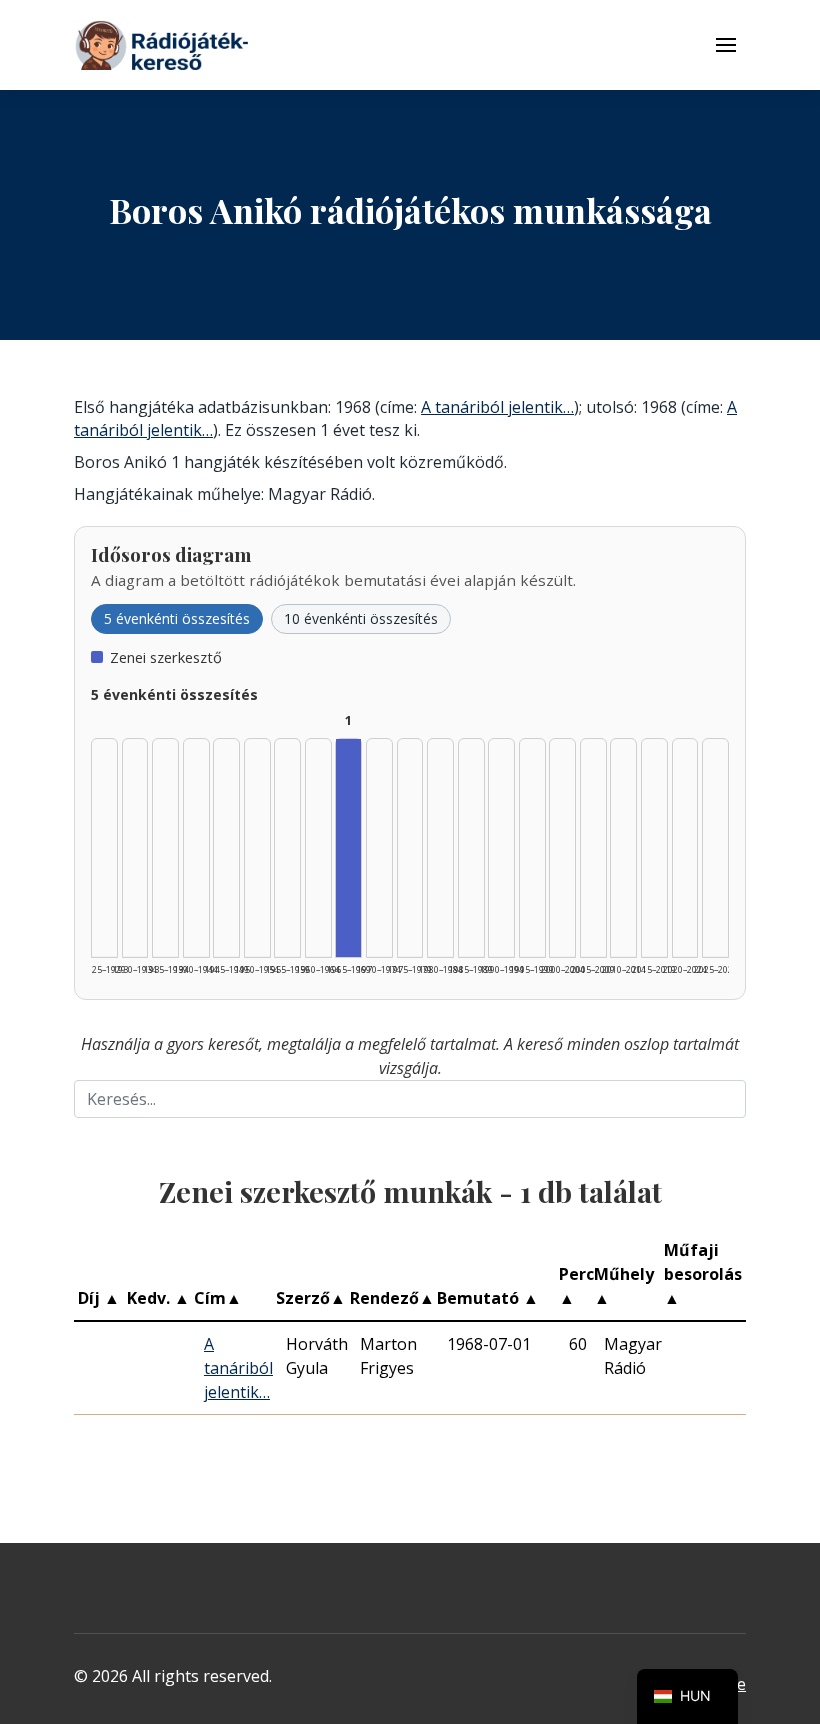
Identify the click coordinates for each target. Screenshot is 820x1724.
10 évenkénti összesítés (361, 618)
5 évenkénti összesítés (177, 618)
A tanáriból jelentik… (497, 407)
